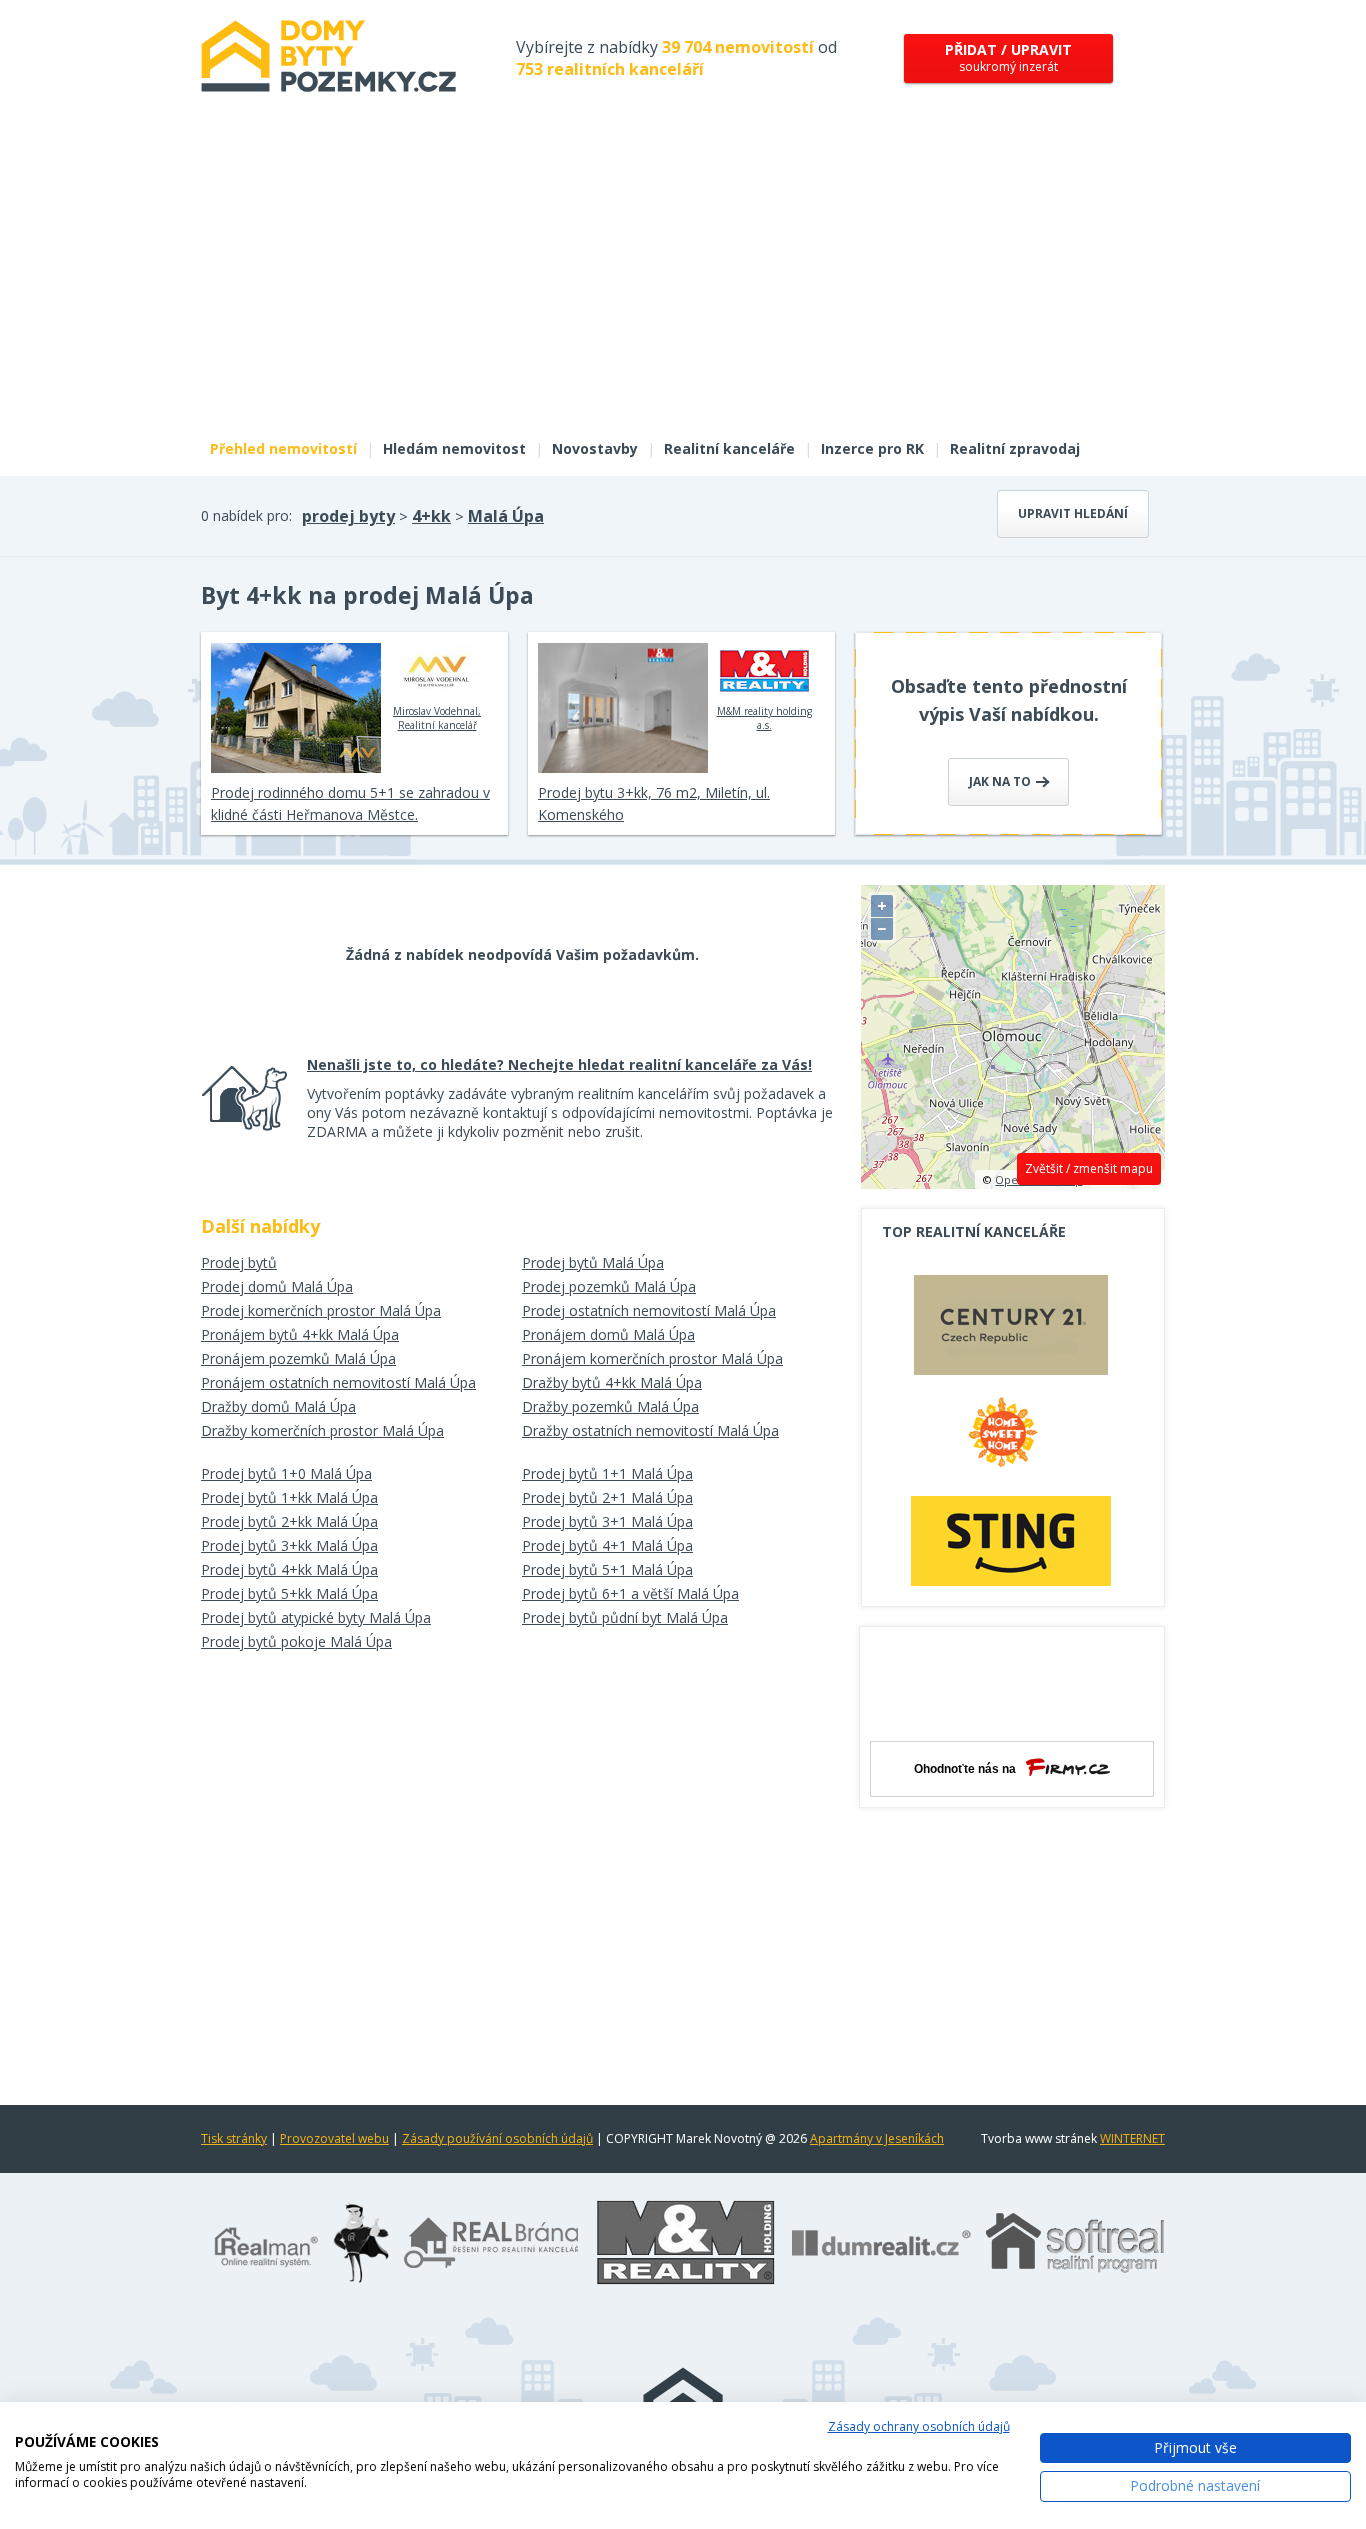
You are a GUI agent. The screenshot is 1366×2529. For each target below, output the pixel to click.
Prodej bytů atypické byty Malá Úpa (316, 1617)
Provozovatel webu (334, 2138)
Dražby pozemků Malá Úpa (610, 1406)
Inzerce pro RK (872, 448)
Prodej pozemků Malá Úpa (609, 1286)
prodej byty (348, 516)
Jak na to (1001, 781)
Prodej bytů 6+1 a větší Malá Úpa (630, 1593)
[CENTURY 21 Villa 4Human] (1011, 1330)
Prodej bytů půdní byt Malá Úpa (625, 1617)
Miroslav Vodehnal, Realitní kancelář (437, 718)
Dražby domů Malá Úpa (278, 1406)
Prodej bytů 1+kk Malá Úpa (289, 1497)
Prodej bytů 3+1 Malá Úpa (607, 1521)
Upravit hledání (1073, 513)
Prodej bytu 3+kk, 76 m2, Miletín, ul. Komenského (654, 803)
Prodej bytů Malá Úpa (593, 1262)
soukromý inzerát (1008, 57)
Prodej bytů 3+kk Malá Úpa (289, 1545)
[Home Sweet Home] (1011, 1440)
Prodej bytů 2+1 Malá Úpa (607, 1497)
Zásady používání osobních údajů (497, 2138)
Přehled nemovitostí (283, 448)
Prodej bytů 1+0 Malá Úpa (286, 1473)
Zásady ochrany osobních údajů (919, 2426)
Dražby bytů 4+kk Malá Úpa (612, 1382)
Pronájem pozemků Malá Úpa (298, 1358)
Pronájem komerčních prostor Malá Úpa (652, 1358)
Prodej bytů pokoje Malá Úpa (296, 1641)
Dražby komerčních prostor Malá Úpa (322, 1430)
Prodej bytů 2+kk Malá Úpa (289, 1521)
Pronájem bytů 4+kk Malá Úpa (300, 1334)
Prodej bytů (239, 1262)
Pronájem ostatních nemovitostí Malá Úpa (338, 1382)
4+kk (431, 516)
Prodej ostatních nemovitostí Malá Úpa (649, 1310)
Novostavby (595, 448)
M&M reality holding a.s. (764, 718)
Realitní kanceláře (729, 448)
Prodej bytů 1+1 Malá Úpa (607, 1473)
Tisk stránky (234, 2138)
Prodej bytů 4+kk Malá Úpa (289, 1569)
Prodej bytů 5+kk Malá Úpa (289, 1593)
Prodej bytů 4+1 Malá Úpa (607, 1545)
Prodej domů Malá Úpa (277, 1286)
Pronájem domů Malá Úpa (608, 1334)
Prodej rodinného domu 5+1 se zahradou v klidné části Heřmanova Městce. (350, 803)
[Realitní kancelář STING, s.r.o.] (1011, 1540)
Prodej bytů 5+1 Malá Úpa (607, 1569)
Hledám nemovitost (454, 448)
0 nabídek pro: (246, 515)
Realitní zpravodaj (1015, 448)
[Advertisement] (683, 278)
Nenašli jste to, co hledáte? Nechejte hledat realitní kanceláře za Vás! (559, 1064)
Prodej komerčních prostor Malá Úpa (321, 1310)
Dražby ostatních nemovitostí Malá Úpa (650, 1430)
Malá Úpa (506, 516)
